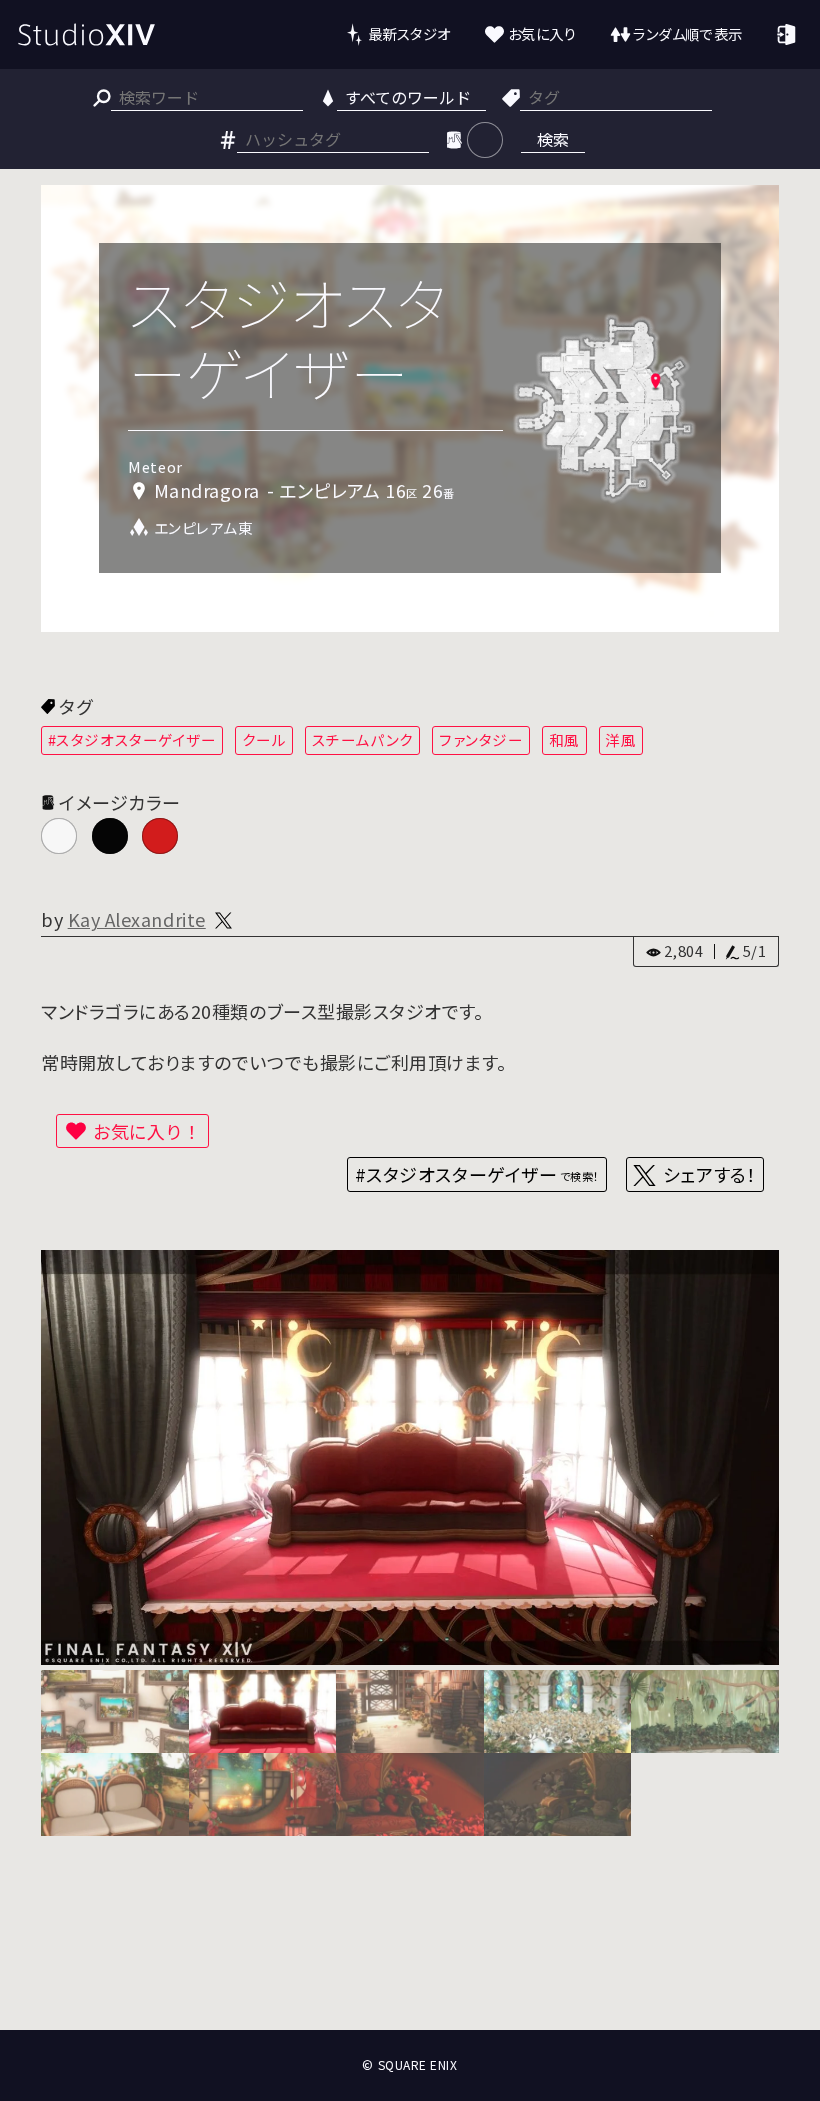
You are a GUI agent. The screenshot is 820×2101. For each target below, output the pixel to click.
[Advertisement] (410, 1956)
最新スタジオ (409, 33)
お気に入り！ (147, 1131)
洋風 (620, 739)
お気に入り (542, 33)
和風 (564, 739)
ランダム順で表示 (687, 33)
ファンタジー (481, 739)
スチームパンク (363, 739)
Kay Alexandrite (137, 919)
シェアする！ (709, 1174)
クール (264, 739)
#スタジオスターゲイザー (132, 739)
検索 (553, 139)
